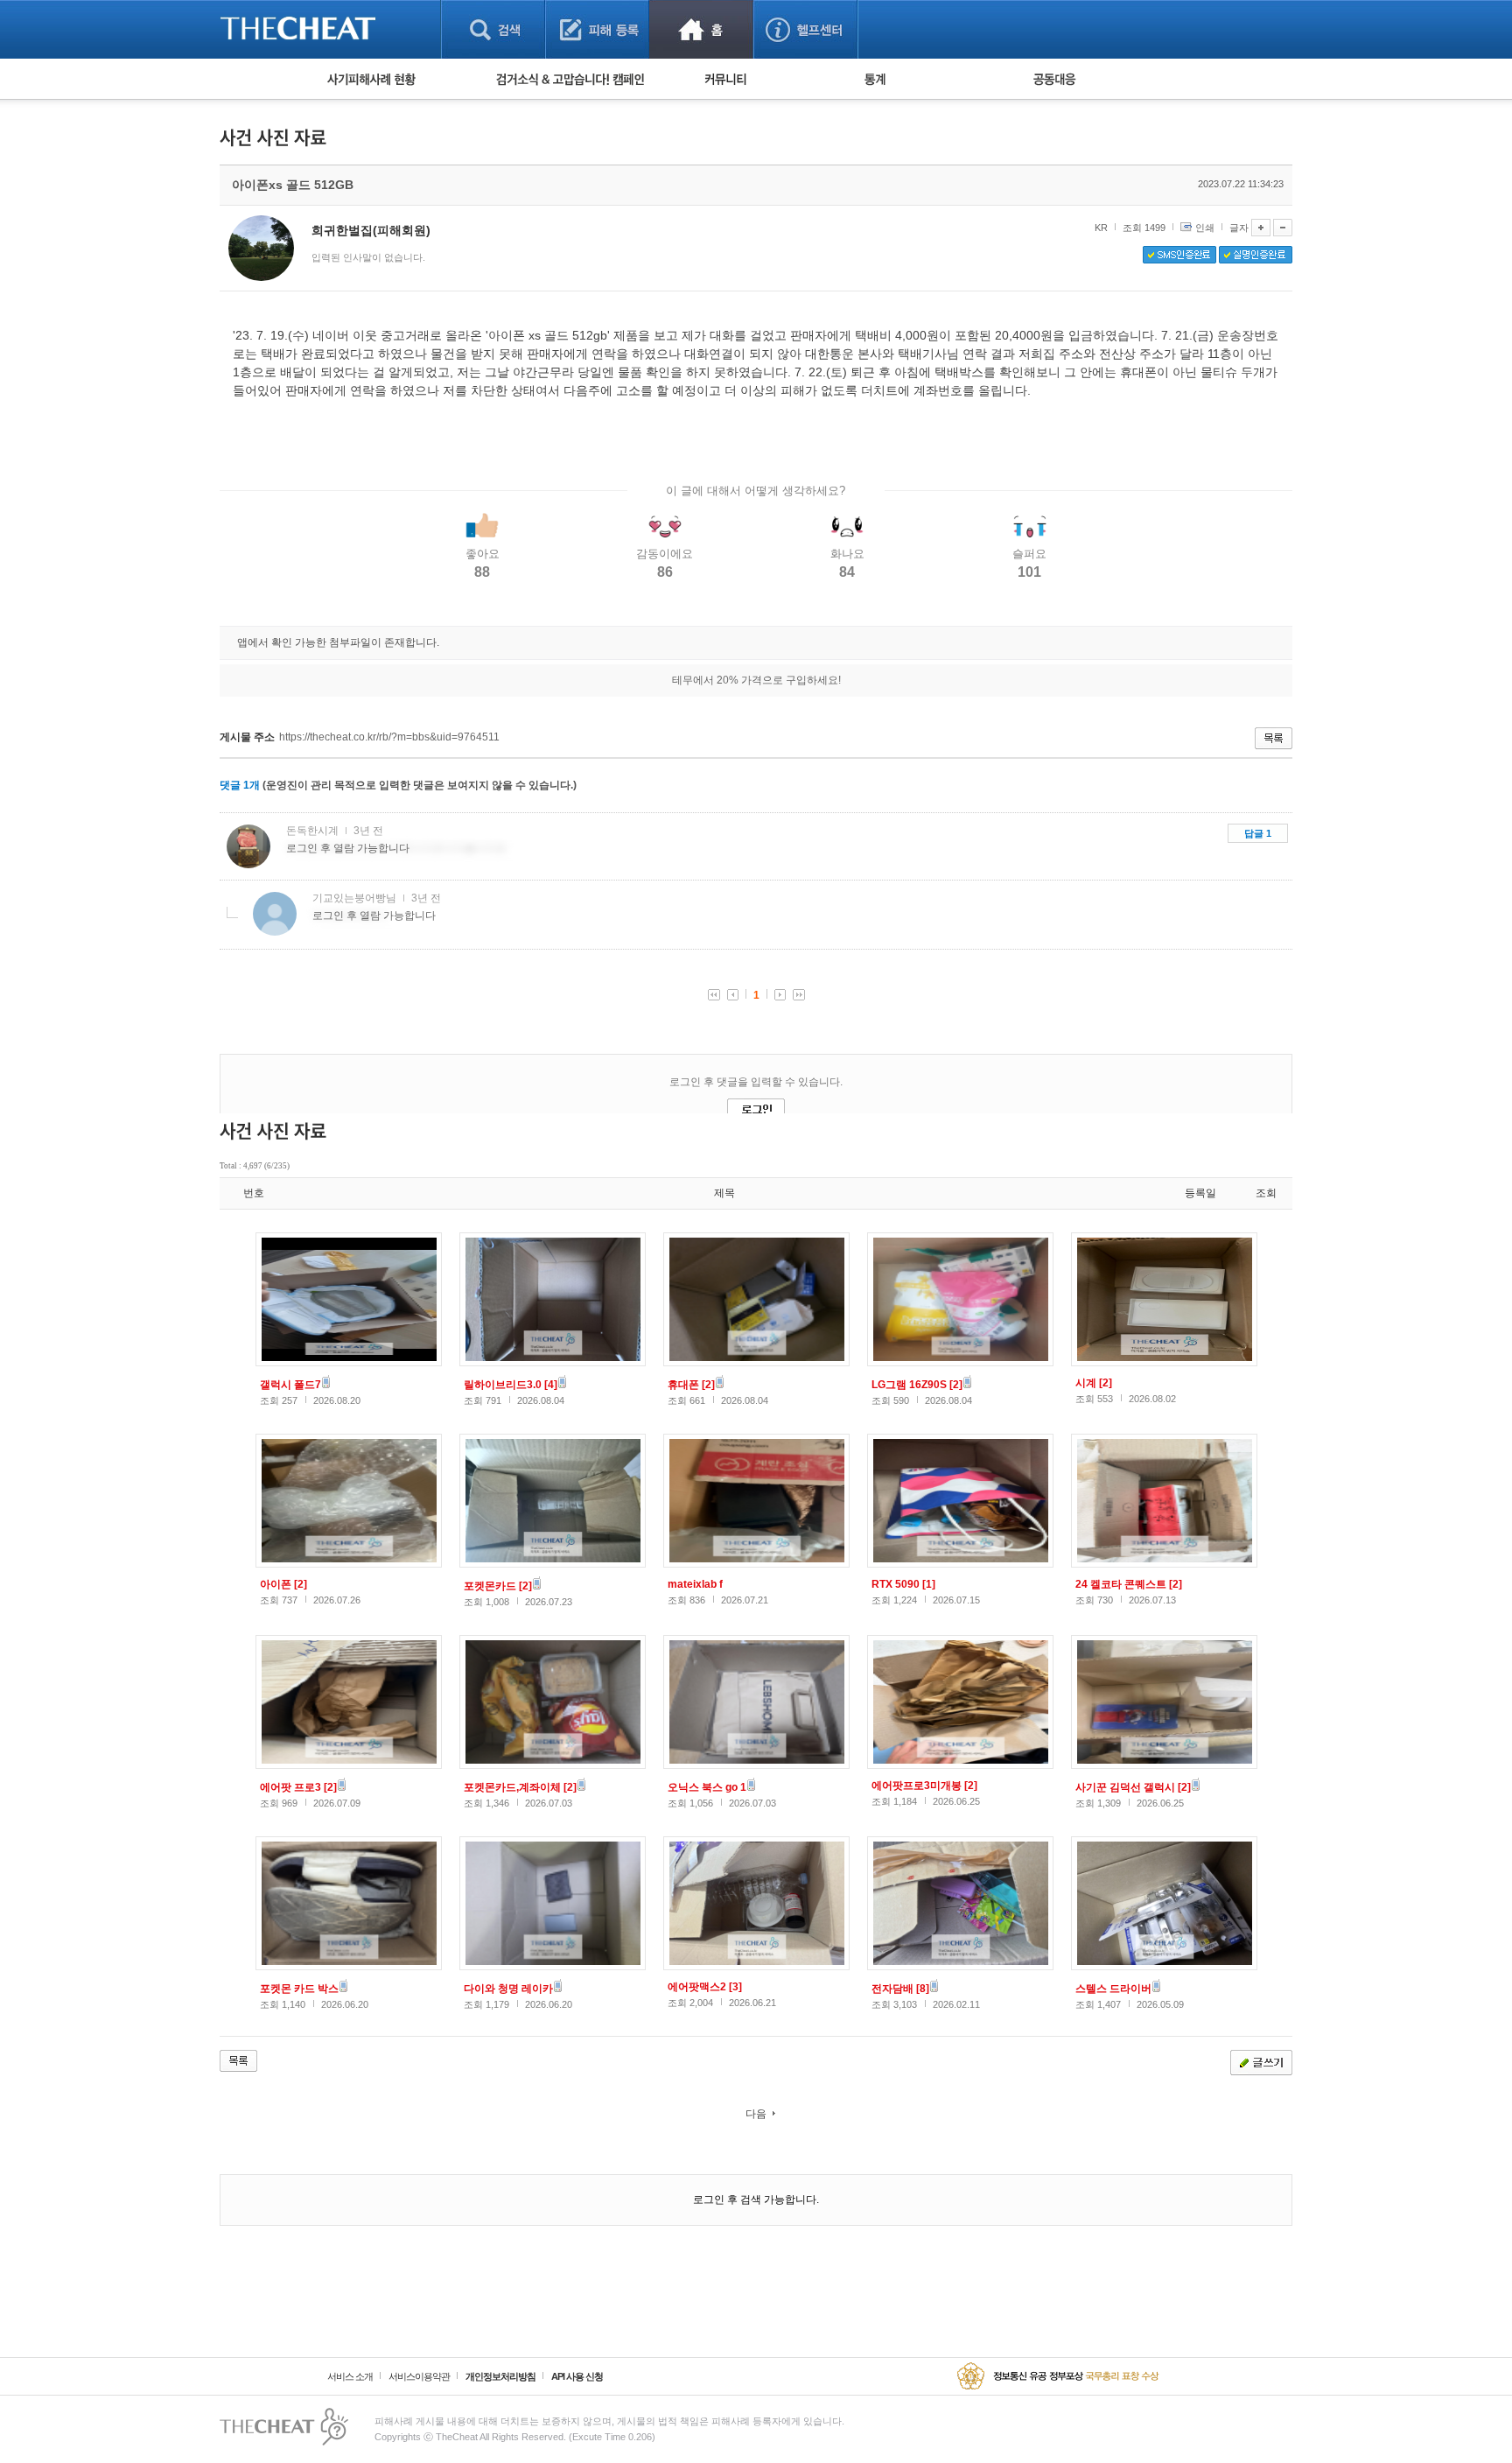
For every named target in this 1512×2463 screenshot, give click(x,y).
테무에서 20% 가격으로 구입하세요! (756, 680)
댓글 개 (240, 785)
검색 (493, 29)
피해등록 (597, 29)
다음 (756, 2114)
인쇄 (1205, 228)
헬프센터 (805, 29)
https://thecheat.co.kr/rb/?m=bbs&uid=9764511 (389, 737)
